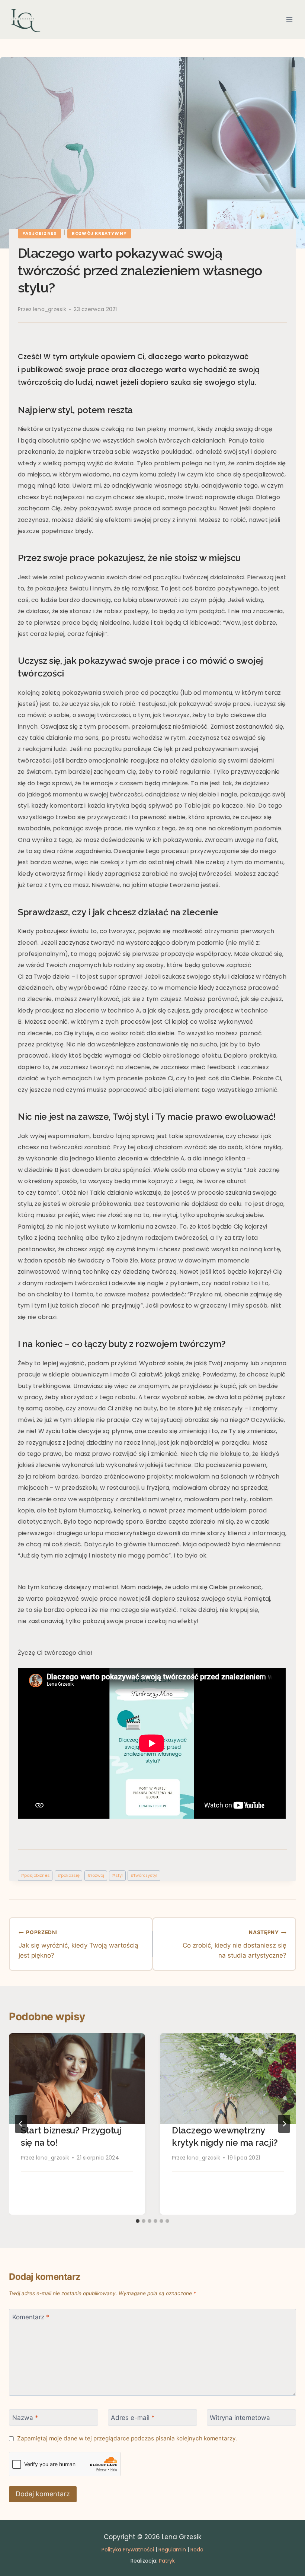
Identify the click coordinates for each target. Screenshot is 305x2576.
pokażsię (69, 1875)
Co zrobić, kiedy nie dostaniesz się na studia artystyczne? (235, 1944)
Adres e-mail (133, 2418)
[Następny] (284, 2124)
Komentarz (31, 2317)
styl (117, 1875)
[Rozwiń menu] (289, 20)
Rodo (197, 2550)
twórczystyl (144, 1875)
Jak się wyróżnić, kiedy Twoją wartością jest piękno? (78, 1944)
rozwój (96, 1875)
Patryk (167, 2561)
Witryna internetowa (240, 2418)
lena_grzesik (50, 309)
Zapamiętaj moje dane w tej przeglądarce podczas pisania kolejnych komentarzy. (127, 2438)
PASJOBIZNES (39, 233)
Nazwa (25, 2418)
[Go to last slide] (21, 2124)
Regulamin (172, 2550)
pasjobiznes (35, 1875)
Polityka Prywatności (128, 2550)
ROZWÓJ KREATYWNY (99, 233)
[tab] (138, 2221)
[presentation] (77, 2079)
